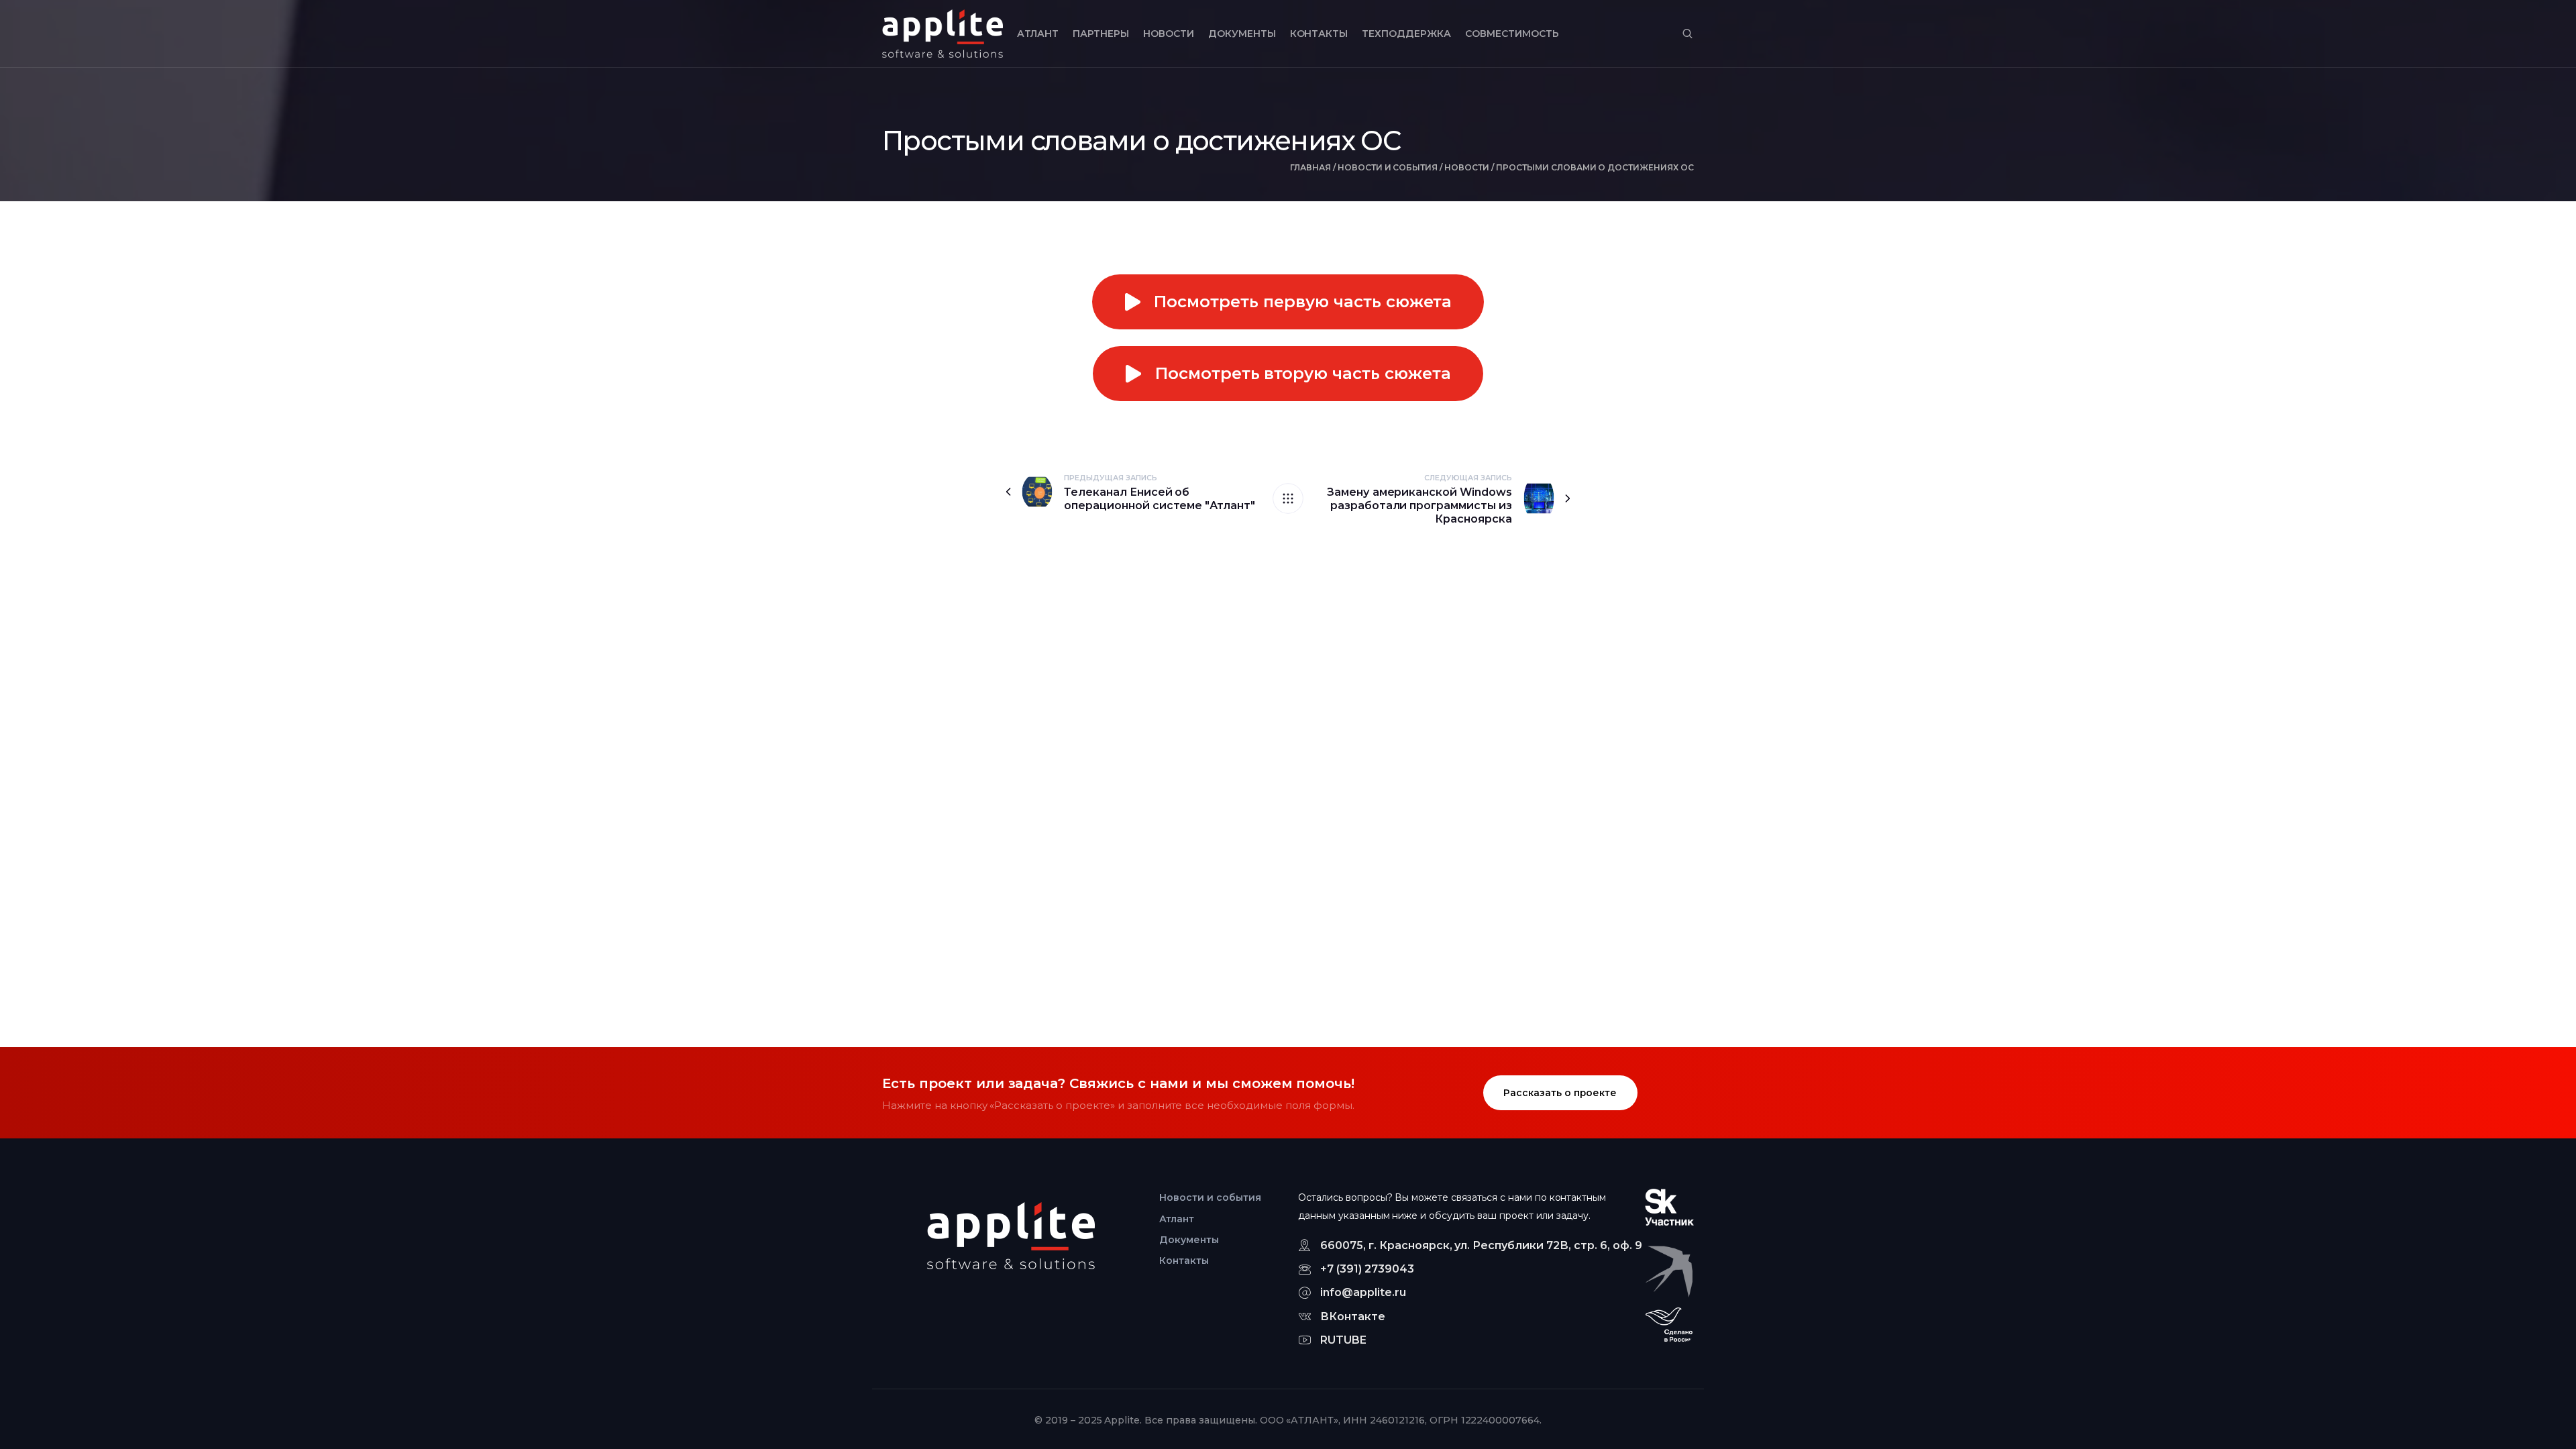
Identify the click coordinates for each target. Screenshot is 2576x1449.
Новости (1169, 34)
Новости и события (1388, 167)
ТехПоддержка (1406, 34)
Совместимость (1512, 34)
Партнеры (1101, 34)
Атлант (1038, 34)
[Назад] (1288, 498)
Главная (1310, 167)
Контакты (1319, 34)
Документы (1242, 34)
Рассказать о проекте (1560, 1093)
